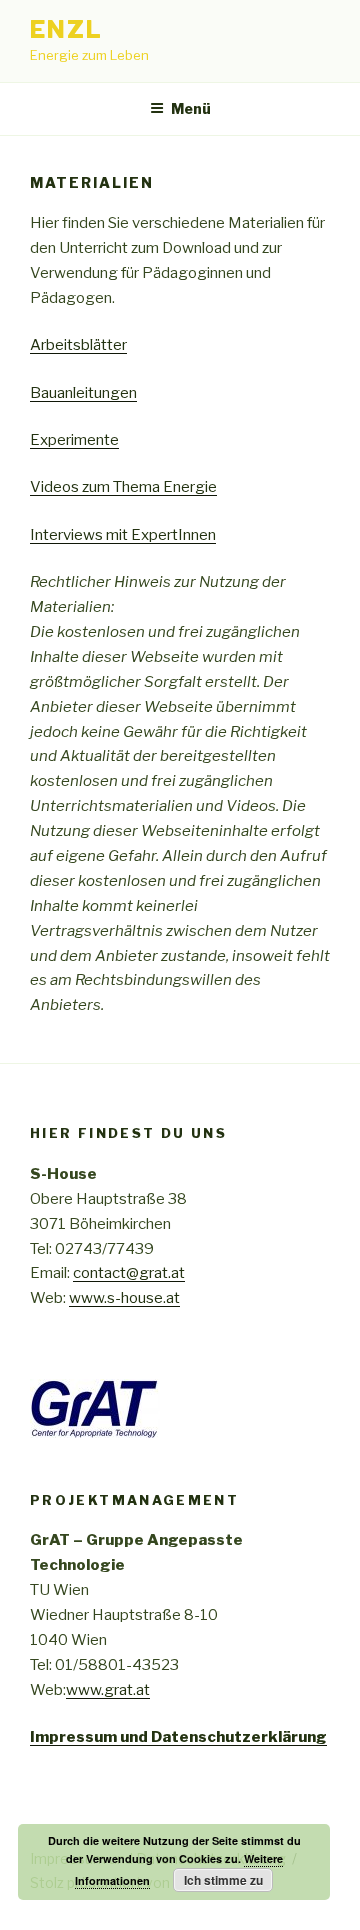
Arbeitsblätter (78, 345)
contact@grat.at (129, 1273)
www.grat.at (108, 1690)
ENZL (66, 29)
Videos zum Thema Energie (123, 487)
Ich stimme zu (223, 1880)
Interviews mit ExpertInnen (123, 535)
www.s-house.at (124, 1298)
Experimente (74, 440)
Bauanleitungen (83, 393)
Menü (191, 108)
